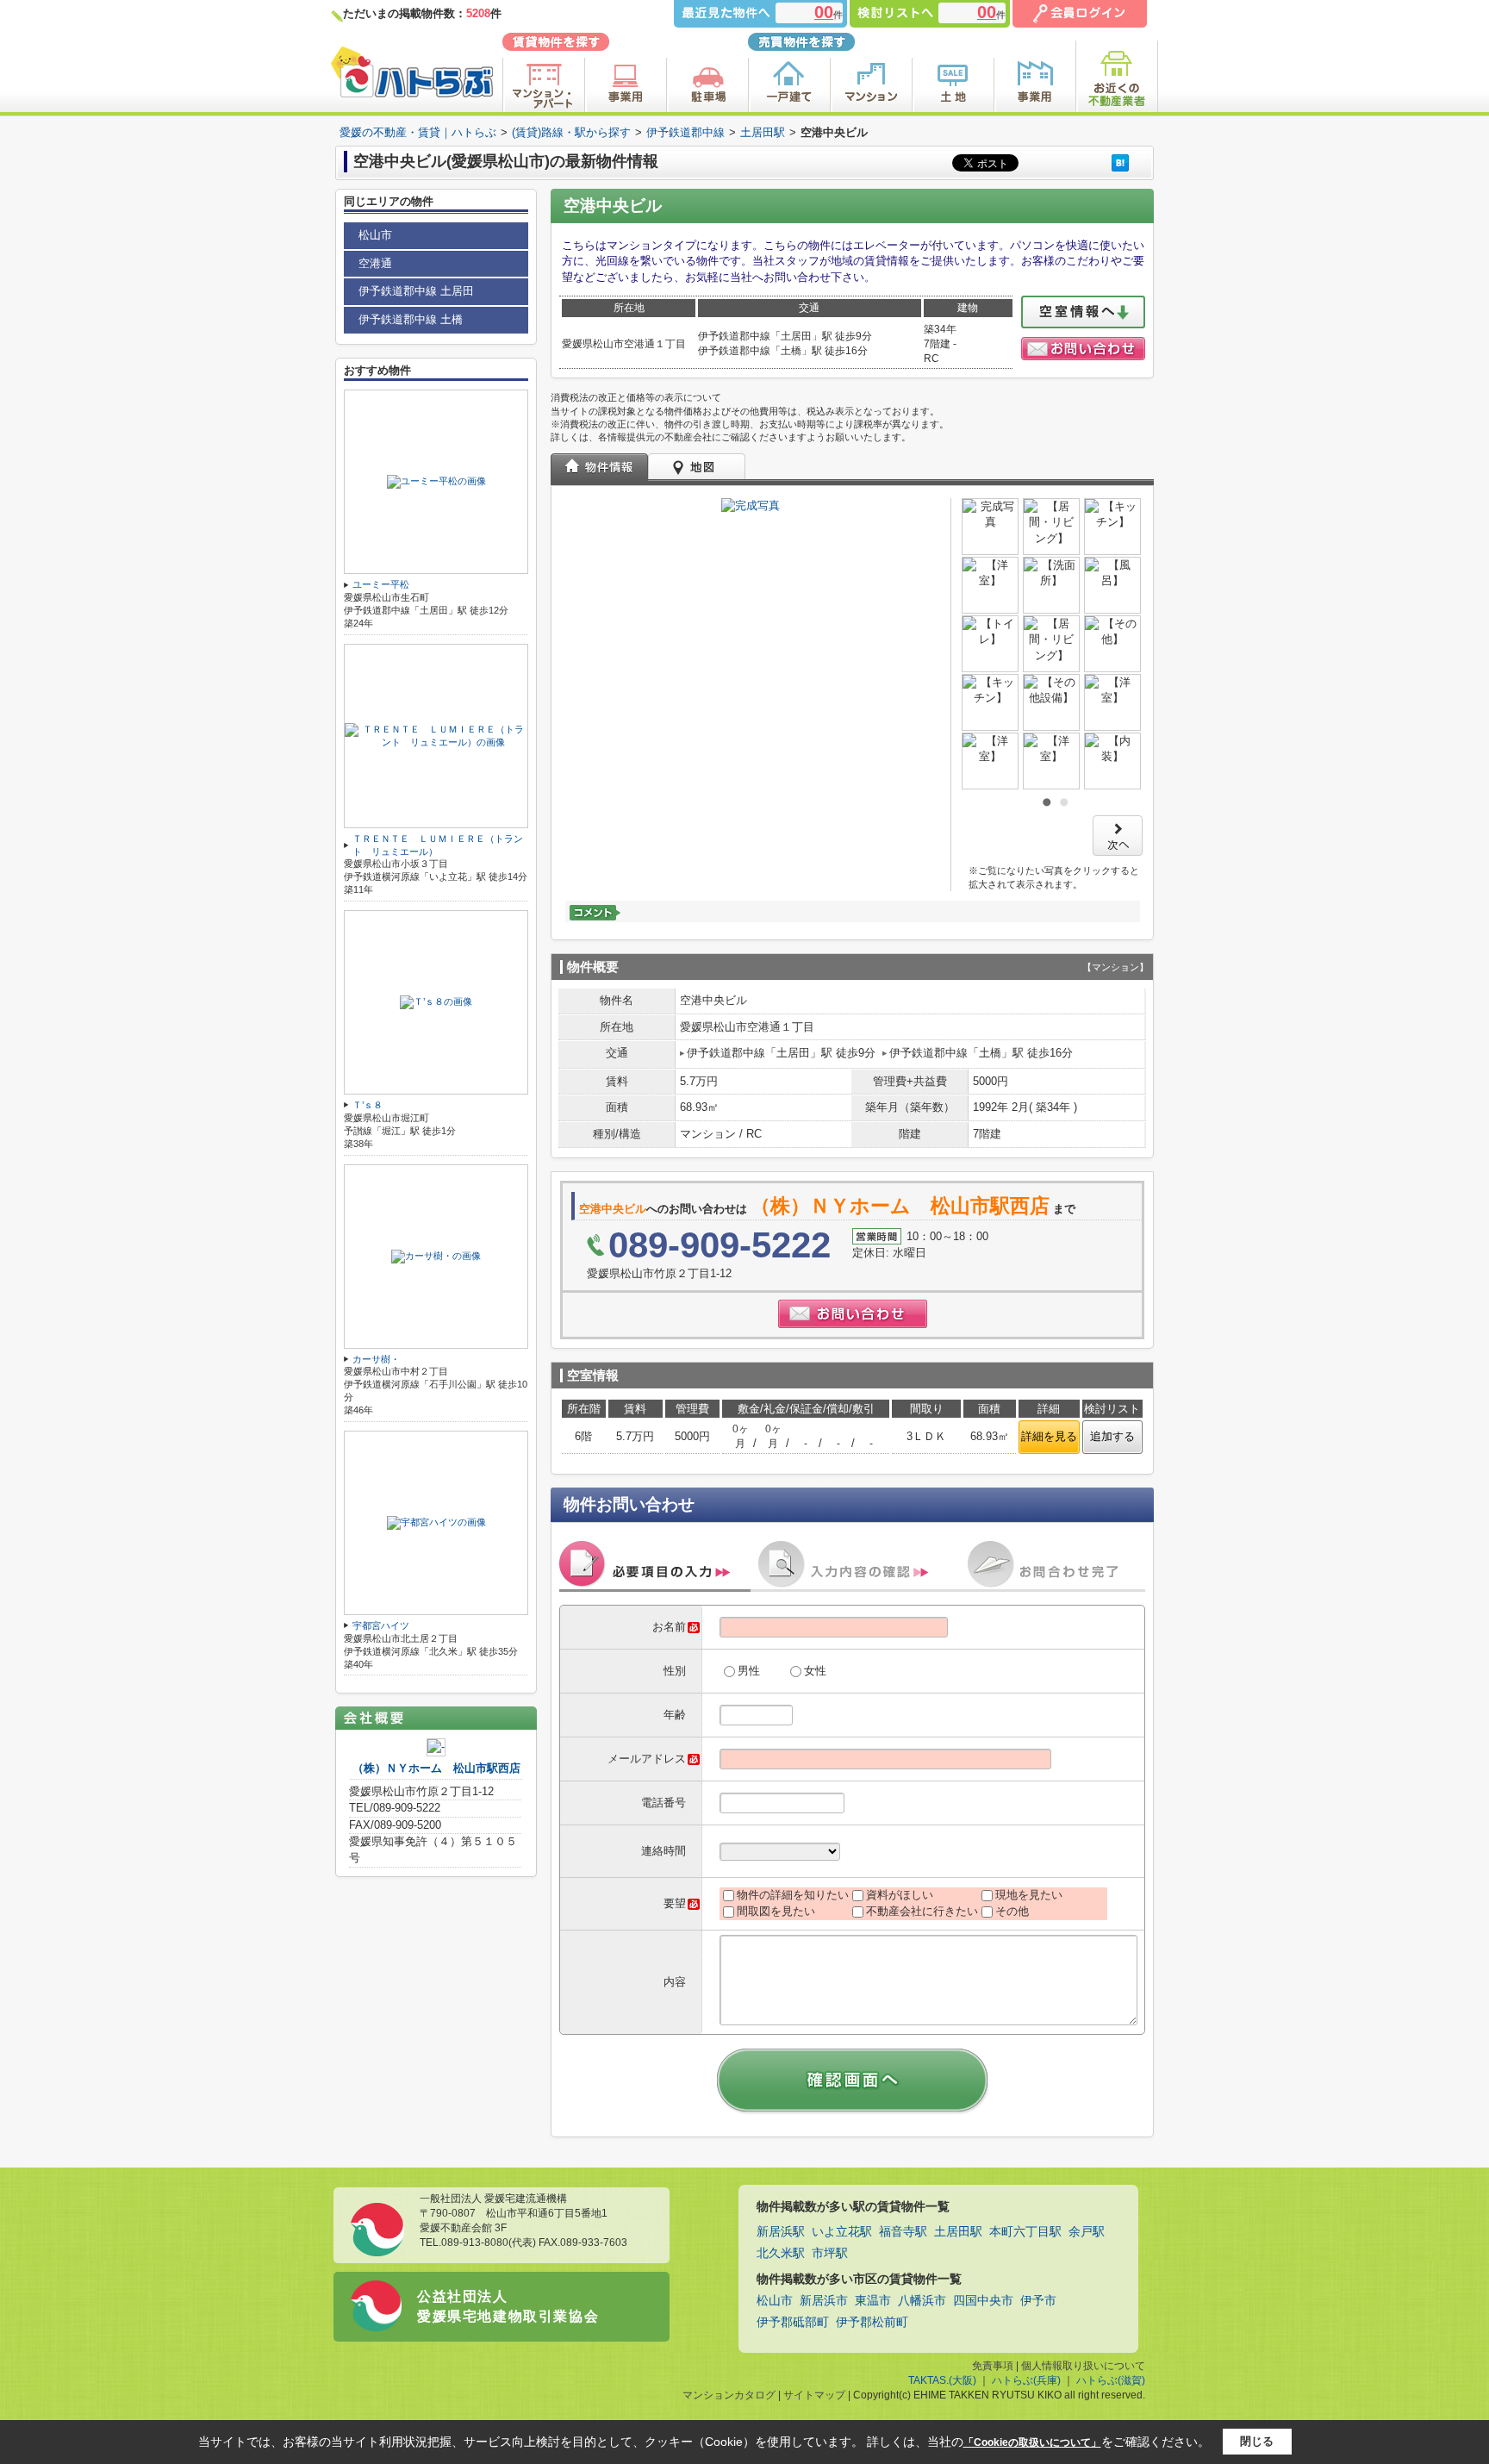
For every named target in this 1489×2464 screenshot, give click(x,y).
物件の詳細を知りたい (793, 1895)
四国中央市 (983, 2301)
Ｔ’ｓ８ (368, 1105)
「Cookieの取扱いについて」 (1032, 2442)
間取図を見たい (776, 1911)
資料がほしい (900, 1895)
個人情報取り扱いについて (1083, 2366)
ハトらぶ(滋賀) (1111, 2380)
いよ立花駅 (842, 2232)
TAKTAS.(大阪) (942, 2380)
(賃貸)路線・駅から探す (571, 132)
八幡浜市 (922, 2301)
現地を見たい (1029, 1895)
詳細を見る (1049, 1436)
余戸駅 (1087, 2232)
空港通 (375, 263)
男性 (749, 1671)
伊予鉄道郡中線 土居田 (416, 291)
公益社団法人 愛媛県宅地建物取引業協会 (508, 2306)
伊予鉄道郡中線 (685, 132)
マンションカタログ (729, 2395)
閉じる (1257, 2441)
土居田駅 (763, 132)
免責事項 (993, 2366)
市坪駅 (830, 2253)
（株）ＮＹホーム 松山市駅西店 (436, 1768)
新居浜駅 (781, 2232)
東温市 (873, 2301)
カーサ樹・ (376, 1359)
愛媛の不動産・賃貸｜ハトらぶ (418, 132)
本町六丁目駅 (1025, 2232)
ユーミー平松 (381, 584)
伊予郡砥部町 (793, 2322)
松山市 (375, 235)
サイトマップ (814, 2395)
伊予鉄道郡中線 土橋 (411, 319)
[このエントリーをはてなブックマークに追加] (1120, 162)
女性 (815, 1671)
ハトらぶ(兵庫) (1026, 2380)
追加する (1112, 1436)
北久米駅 (781, 2253)
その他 (1012, 1911)
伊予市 (1038, 2301)
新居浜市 (824, 2301)
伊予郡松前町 (872, 2322)
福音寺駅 (903, 2232)
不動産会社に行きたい (922, 1911)
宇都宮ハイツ (381, 1625)
